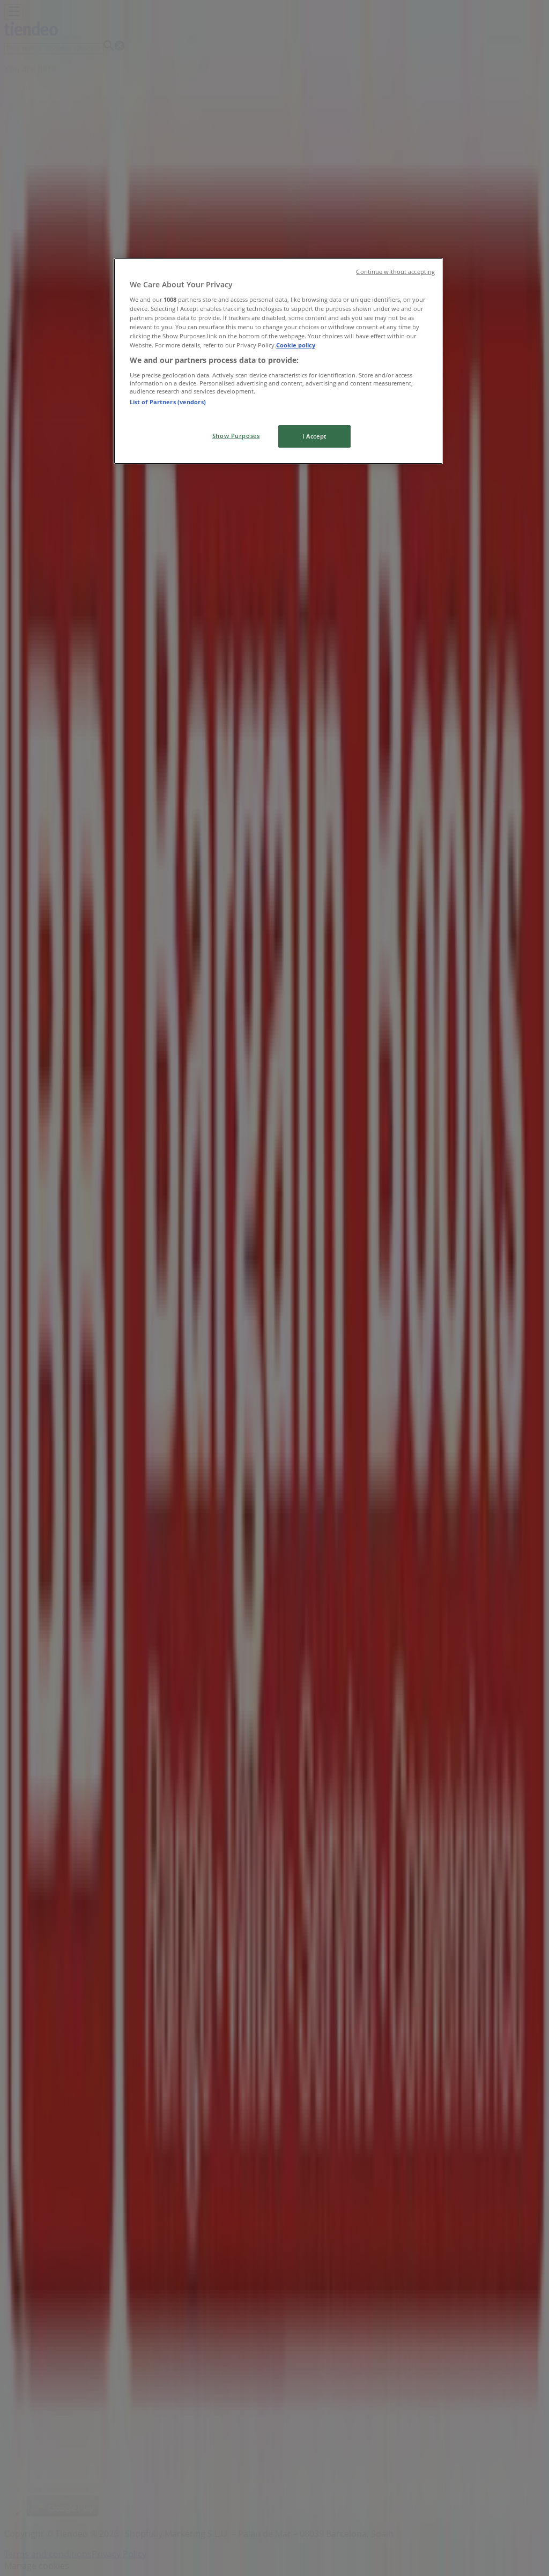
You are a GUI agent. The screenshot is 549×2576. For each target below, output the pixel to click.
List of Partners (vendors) (168, 402)
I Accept (314, 436)
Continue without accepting (395, 272)
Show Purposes (236, 436)
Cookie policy (296, 345)
